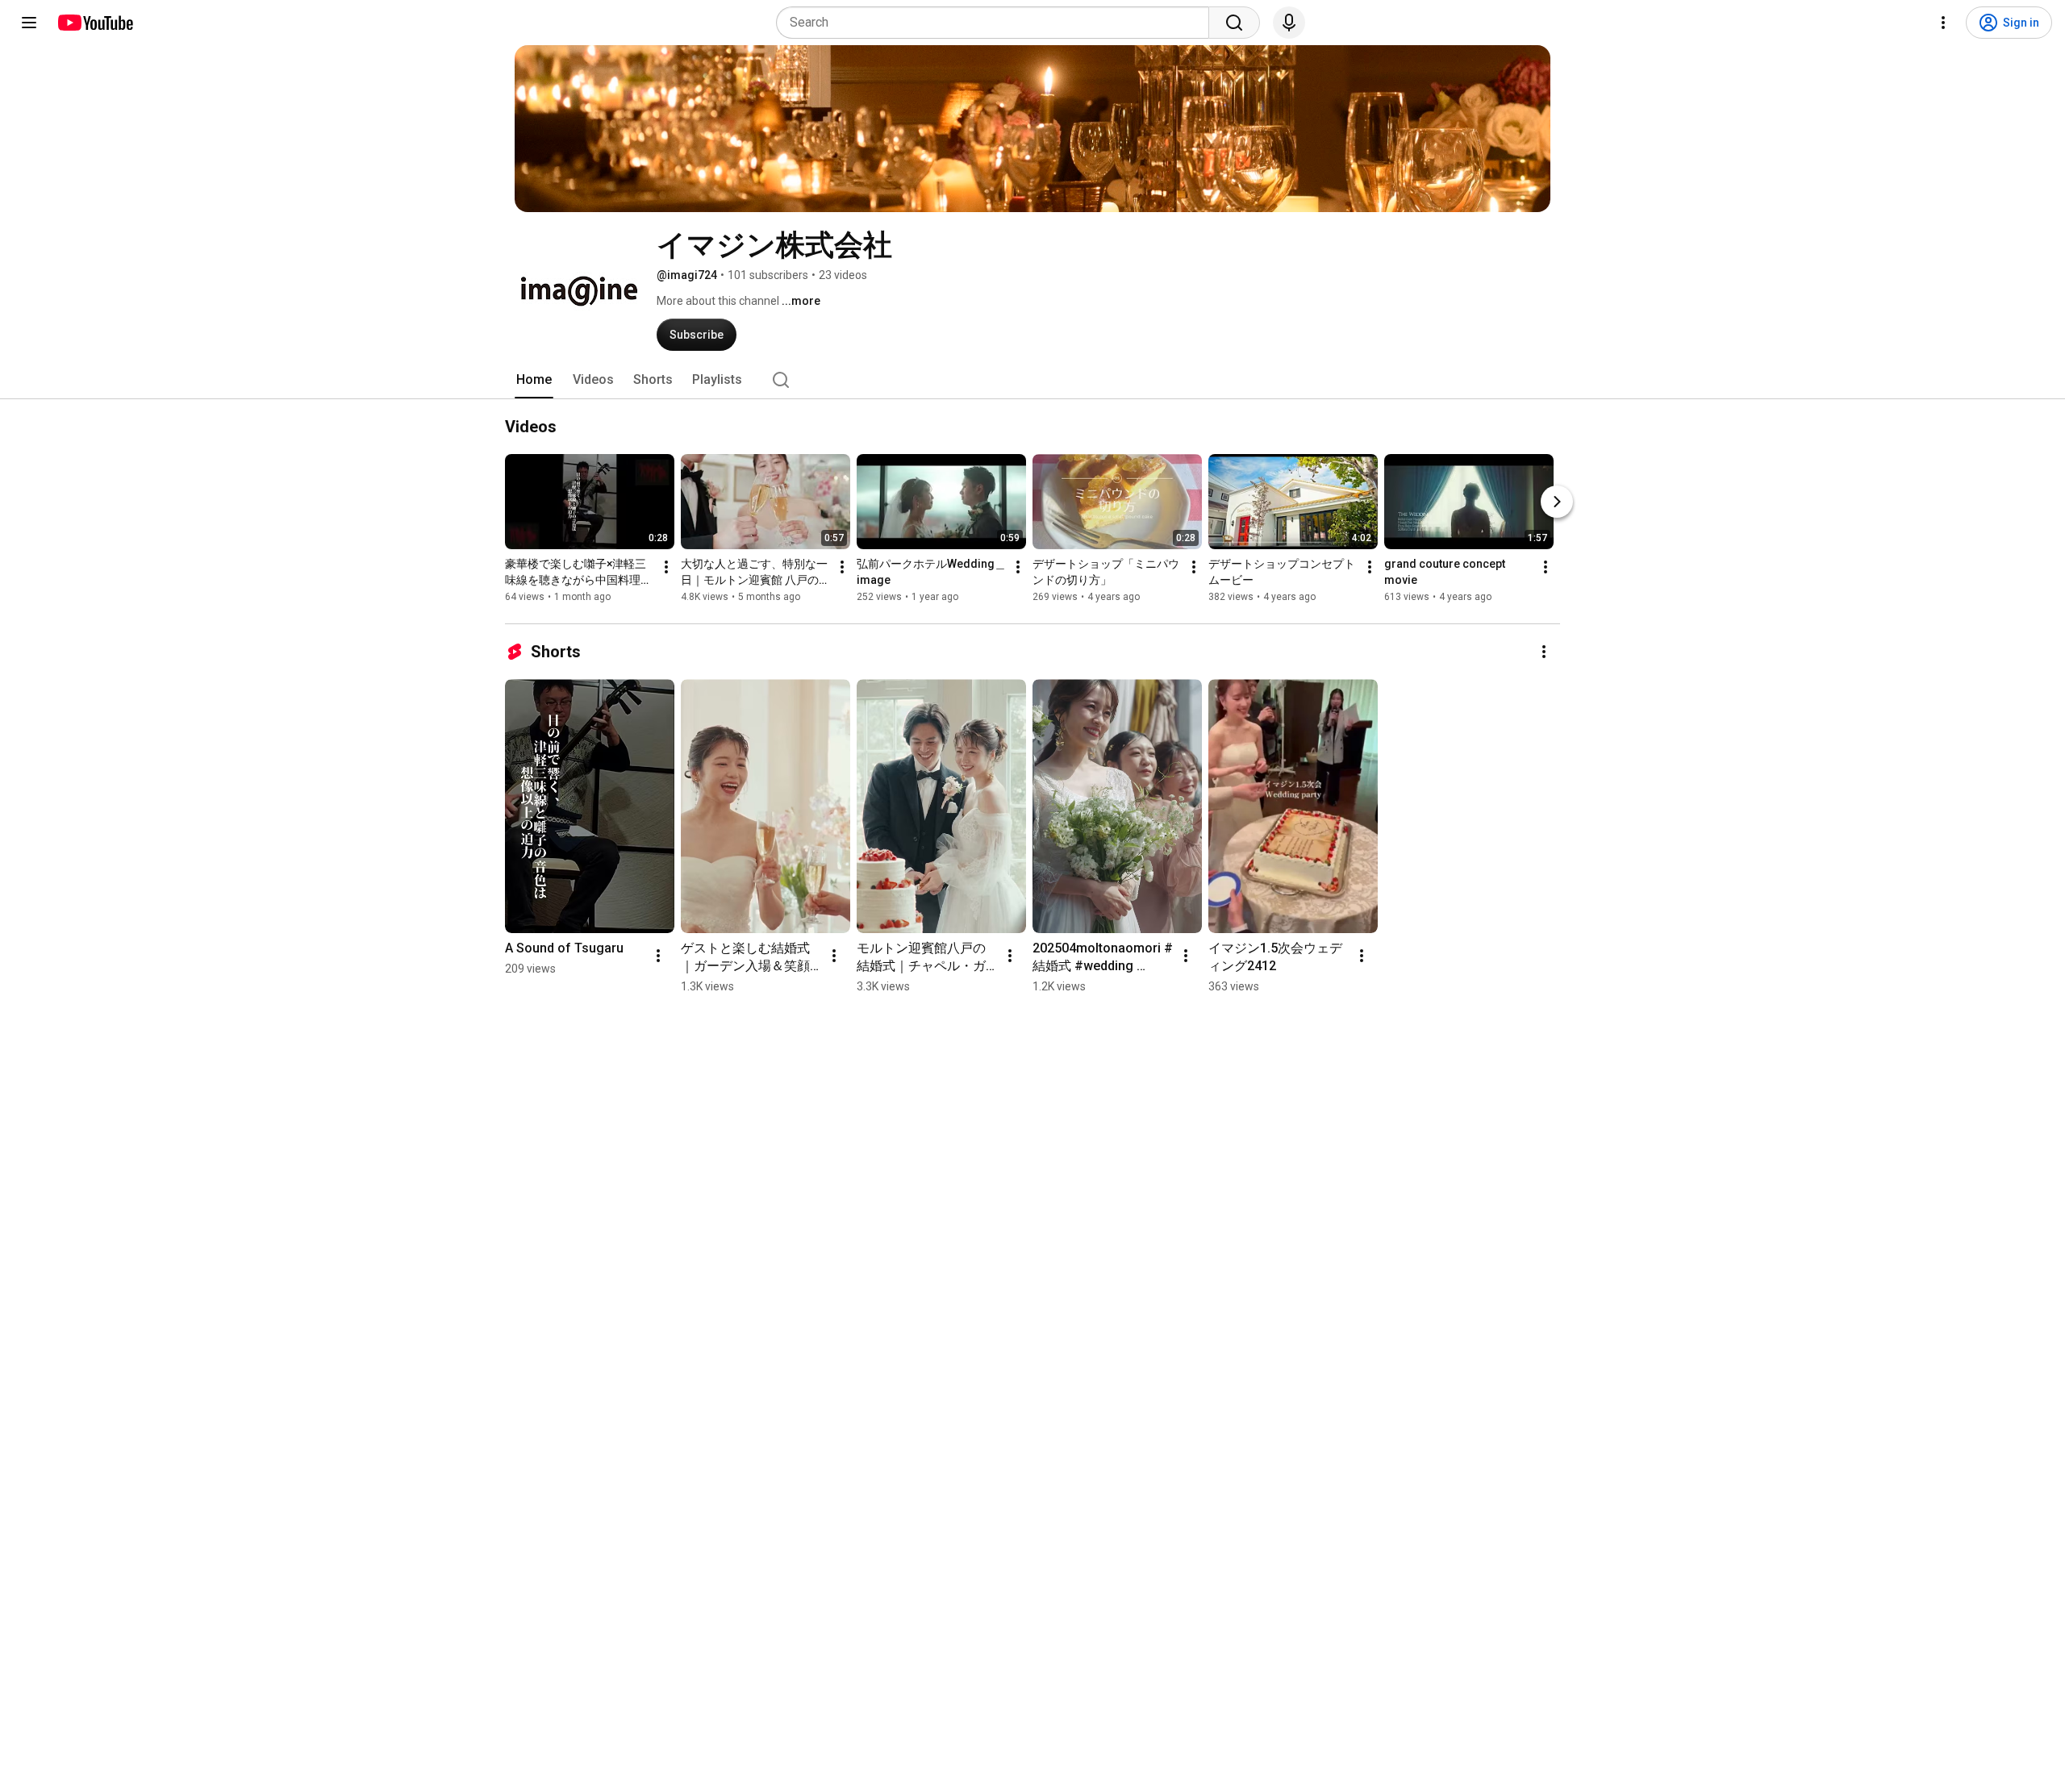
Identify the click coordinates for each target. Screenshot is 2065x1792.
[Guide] (29, 23)
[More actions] (666, 567)
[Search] (1234, 23)
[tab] (534, 380)
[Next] (1557, 502)
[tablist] (1032, 380)
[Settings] (1943, 23)
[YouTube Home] (95, 23)
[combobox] (997, 23)
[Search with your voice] (1289, 23)
